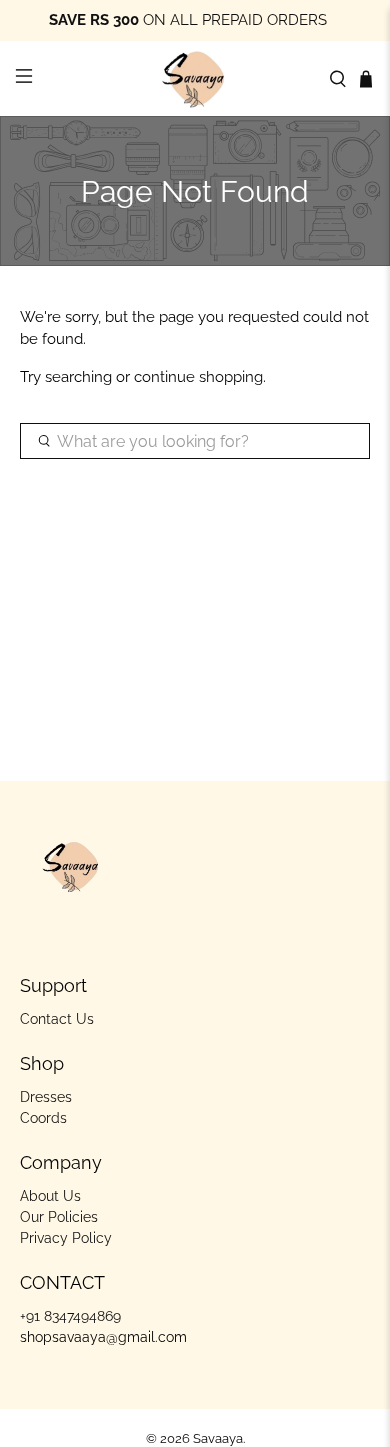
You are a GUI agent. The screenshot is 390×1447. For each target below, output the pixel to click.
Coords (43, 1118)
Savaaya (218, 1438)
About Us (50, 1196)
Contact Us (57, 1019)
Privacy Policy (66, 1238)
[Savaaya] (195, 78)
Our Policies (59, 1217)
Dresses (46, 1097)
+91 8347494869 (70, 1316)
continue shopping (198, 377)
